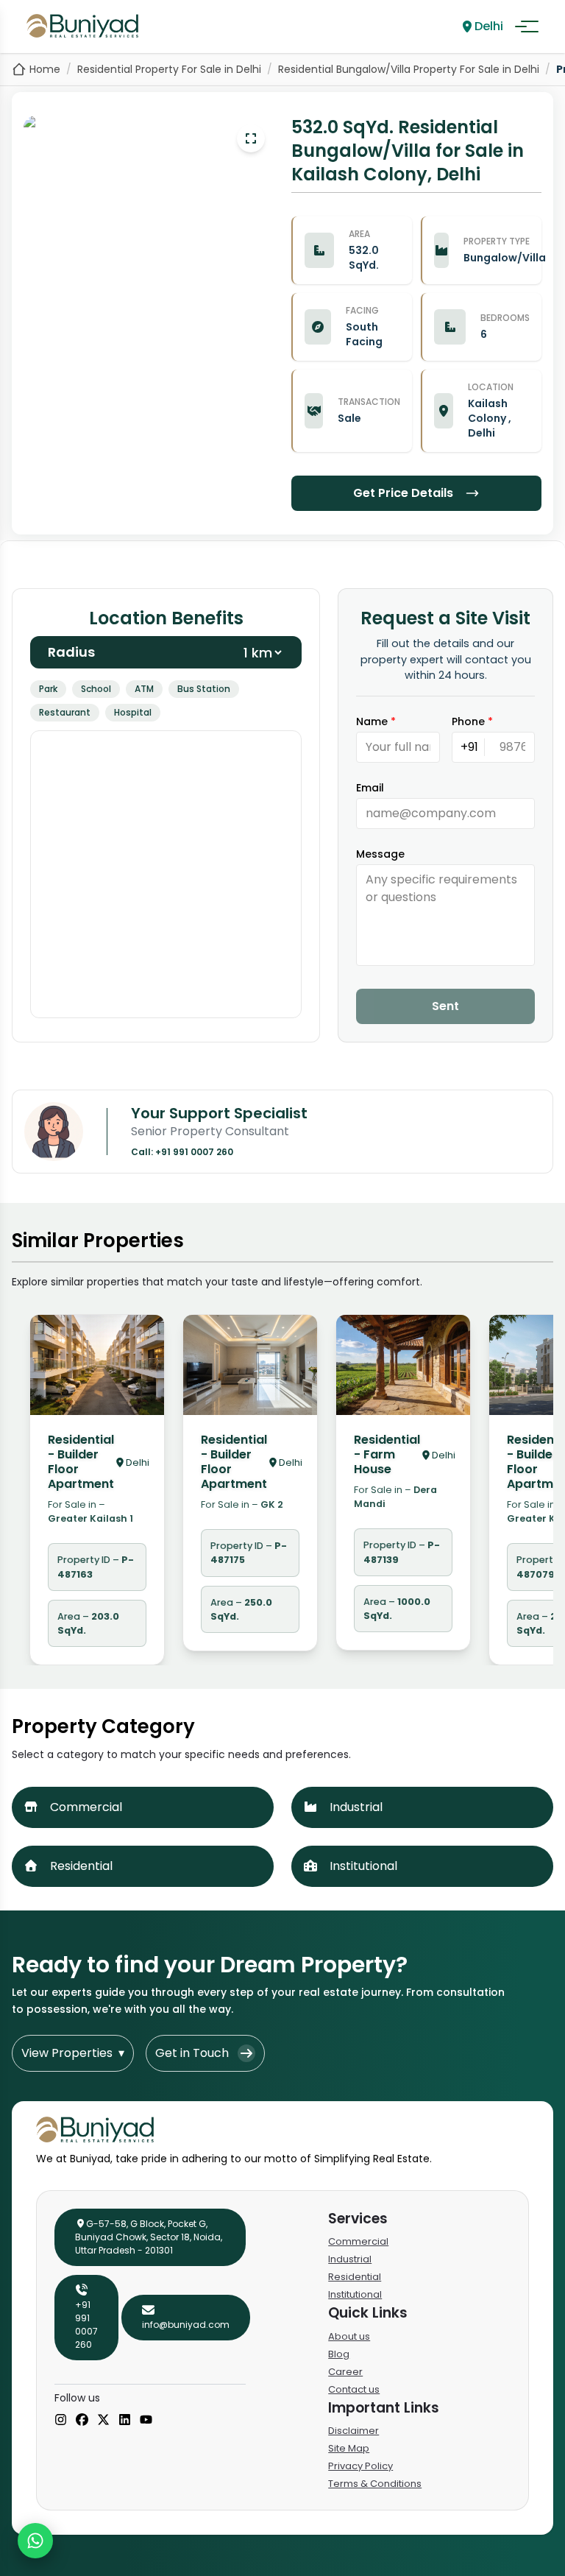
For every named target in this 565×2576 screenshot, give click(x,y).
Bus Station (204, 689)
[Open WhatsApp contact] (35, 2541)
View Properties (73, 2053)
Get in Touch (192, 2053)
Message (380, 854)
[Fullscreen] (251, 138)
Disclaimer (353, 2431)
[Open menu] (527, 27)
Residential (355, 2277)
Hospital (133, 712)
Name (376, 721)
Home (45, 69)
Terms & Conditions (375, 2484)
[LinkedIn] (125, 2421)
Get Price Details (403, 493)
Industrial (350, 2259)
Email (370, 788)
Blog (339, 2354)
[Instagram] (61, 2421)
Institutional (355, 2294)
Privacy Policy (360, 2466)
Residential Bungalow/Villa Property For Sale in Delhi (409, 69)
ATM (144, 689)
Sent (445, 1006)
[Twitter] (103, 2421)
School (96, 689)
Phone (472, 721)
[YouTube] (146, 2421)
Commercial (358, 2241)
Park (48, 689)
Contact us (354, 2389)
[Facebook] (82, 2421)
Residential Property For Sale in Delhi (169, 69)
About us (349, 2336)
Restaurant (65, 712)
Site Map (349, 2448)
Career (345, 2372)
